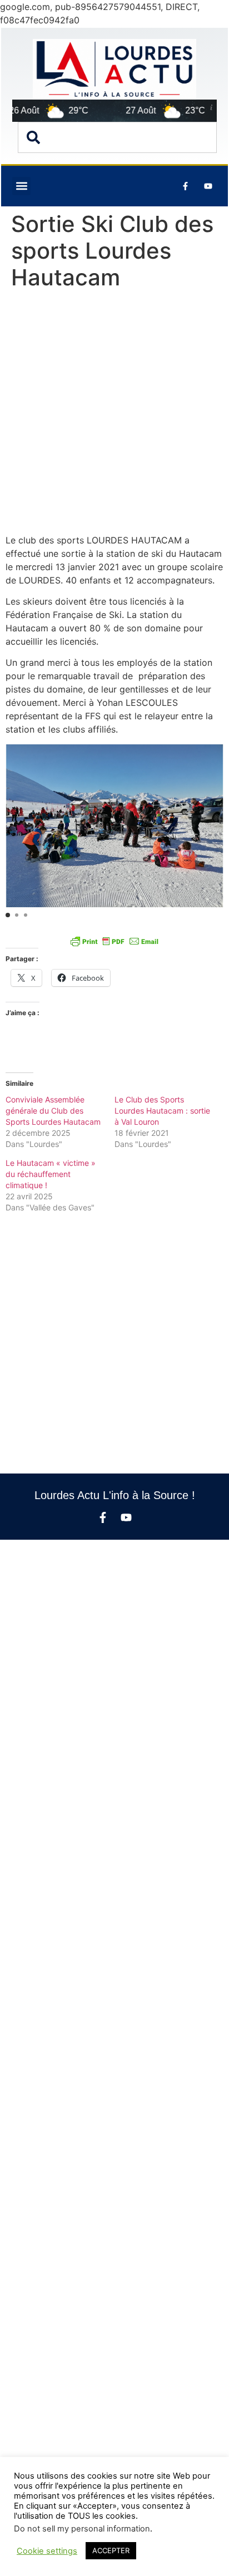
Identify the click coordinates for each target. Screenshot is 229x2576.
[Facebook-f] (103, 1517)
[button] (21, 186)
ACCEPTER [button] (111, 2550)
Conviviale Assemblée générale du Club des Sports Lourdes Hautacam (53, 1111)
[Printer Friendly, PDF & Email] (114, 941)
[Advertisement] (114, 414)
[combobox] (117, 137)
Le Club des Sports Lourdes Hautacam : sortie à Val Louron (162, 1111)
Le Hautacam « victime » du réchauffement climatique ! (51, 1174)
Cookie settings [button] (47, 2551)
